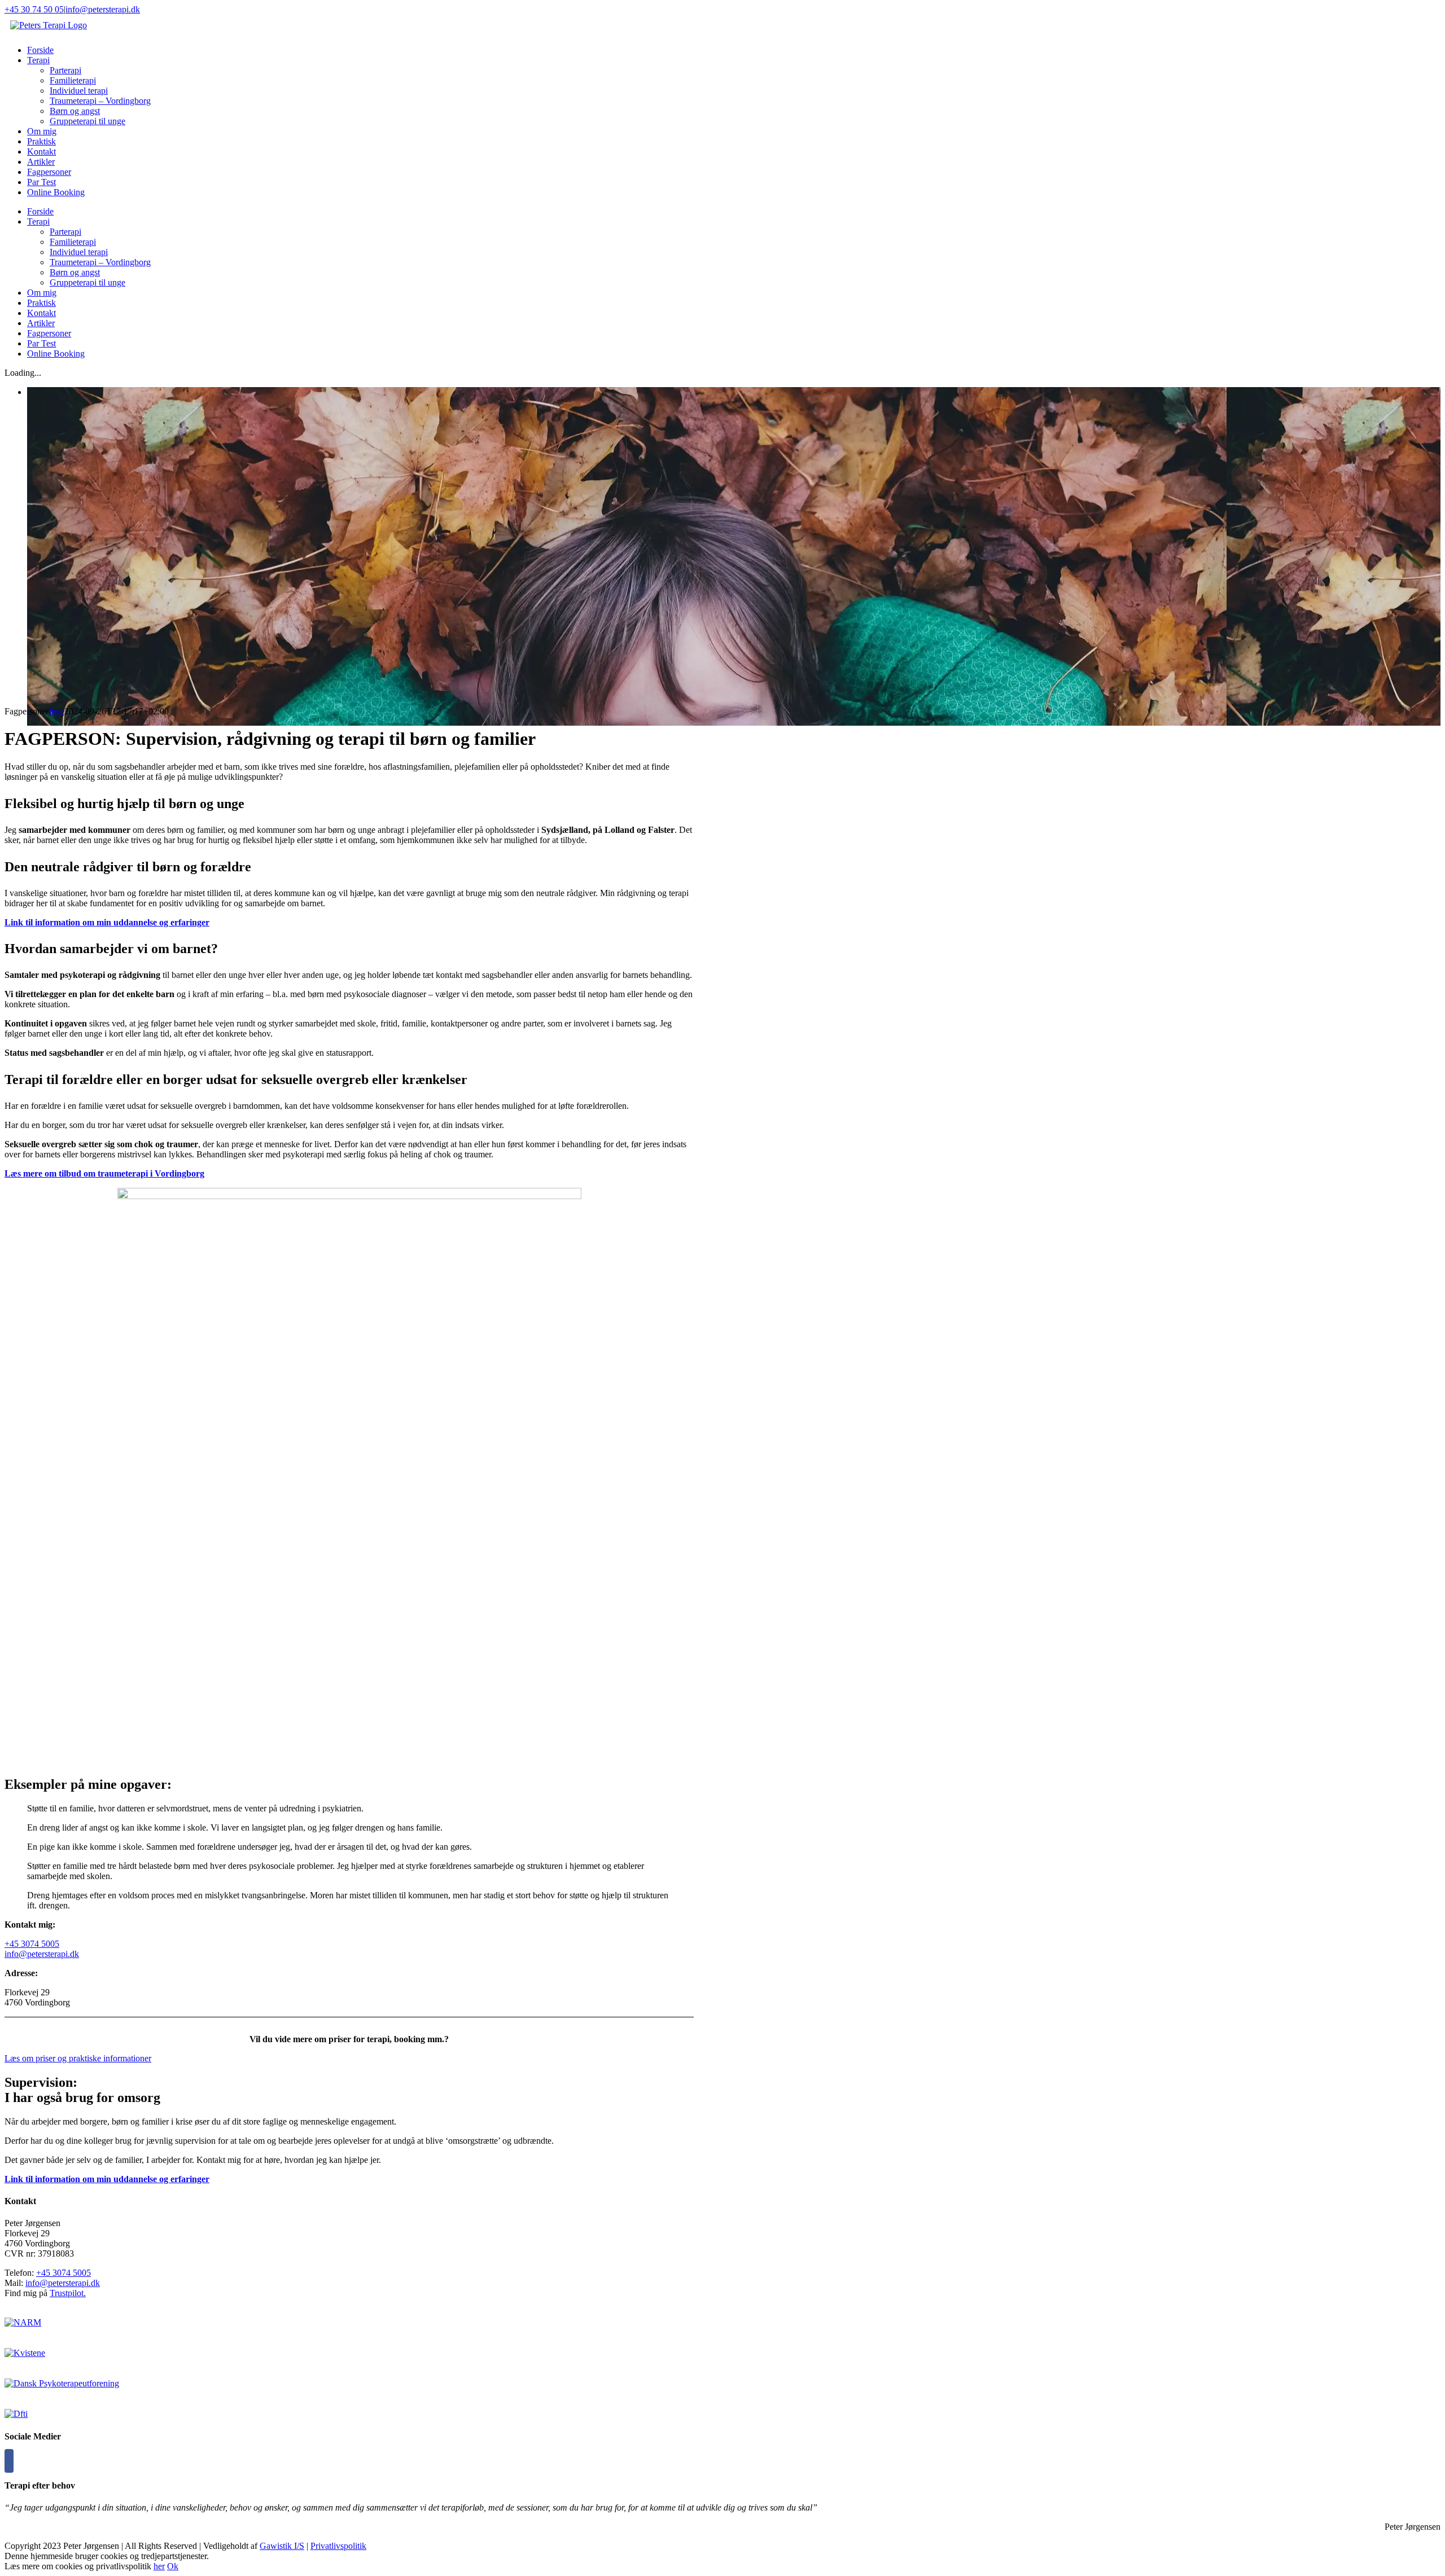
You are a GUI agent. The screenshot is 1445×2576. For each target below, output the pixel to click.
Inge (56, 711)
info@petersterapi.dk (103, 9)
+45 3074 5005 (32, 1944)
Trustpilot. (68, 2293)
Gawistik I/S (282, 2546)
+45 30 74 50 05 (34, 9)
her (159, 2566)
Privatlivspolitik (338, 2546)
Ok (173, 2566)
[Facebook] (9, 2461)
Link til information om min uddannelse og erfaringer (107, 922)
